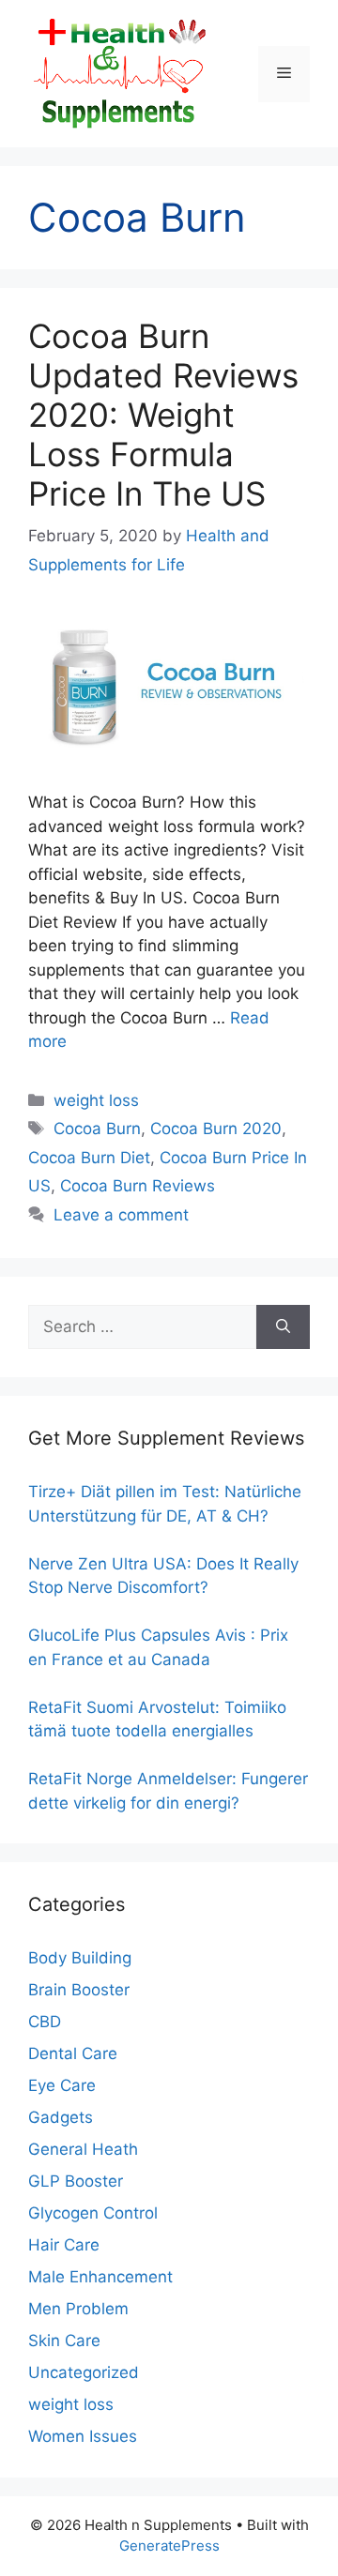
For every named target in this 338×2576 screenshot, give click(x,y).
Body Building (80, 1958)
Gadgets (61, 2117)
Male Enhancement (100, 2277)
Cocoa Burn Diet (89, 1158)
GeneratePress (169, 2546)
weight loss (96, 1100)
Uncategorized (84, 2372)
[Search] (283, 1327)
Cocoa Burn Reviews (138, 1186)
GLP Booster (76, 2181)
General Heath (83, 2149)
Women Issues (83, 2436)
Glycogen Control (93, 2213)
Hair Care (64, 2245)
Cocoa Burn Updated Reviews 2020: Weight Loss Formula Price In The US (163, 415)
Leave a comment (121, 1215)
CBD (45, 2022)
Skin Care (64, 2341)
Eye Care (62, 2085)
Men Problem (78, 2309)
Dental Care (73, 2053)
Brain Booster (79, 1990)
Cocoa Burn (97, 1129)
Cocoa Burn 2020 (216, 1129)
